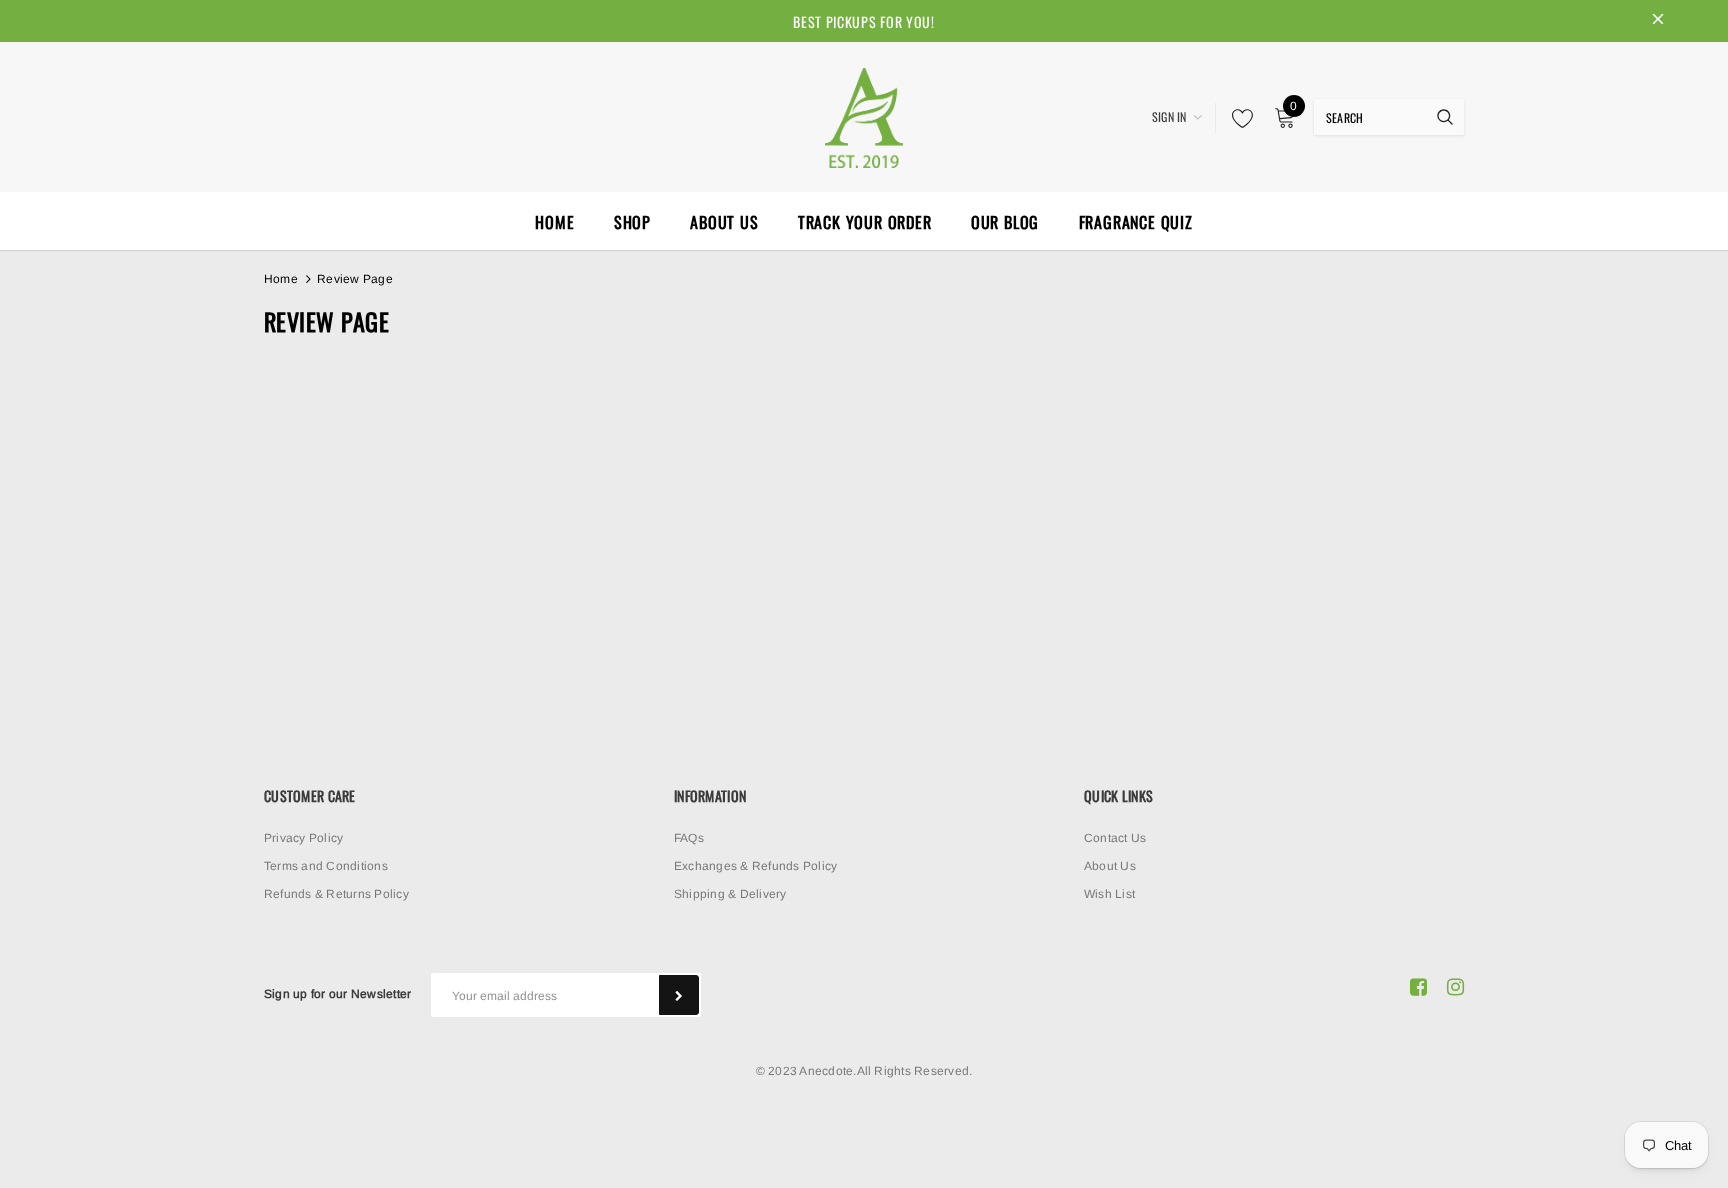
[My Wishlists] (1237, 118)
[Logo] (864, 115)
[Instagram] (1455, 987)
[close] (1658, 21)
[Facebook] (1418, 987)
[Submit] (679, 995)
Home (281, 279)
